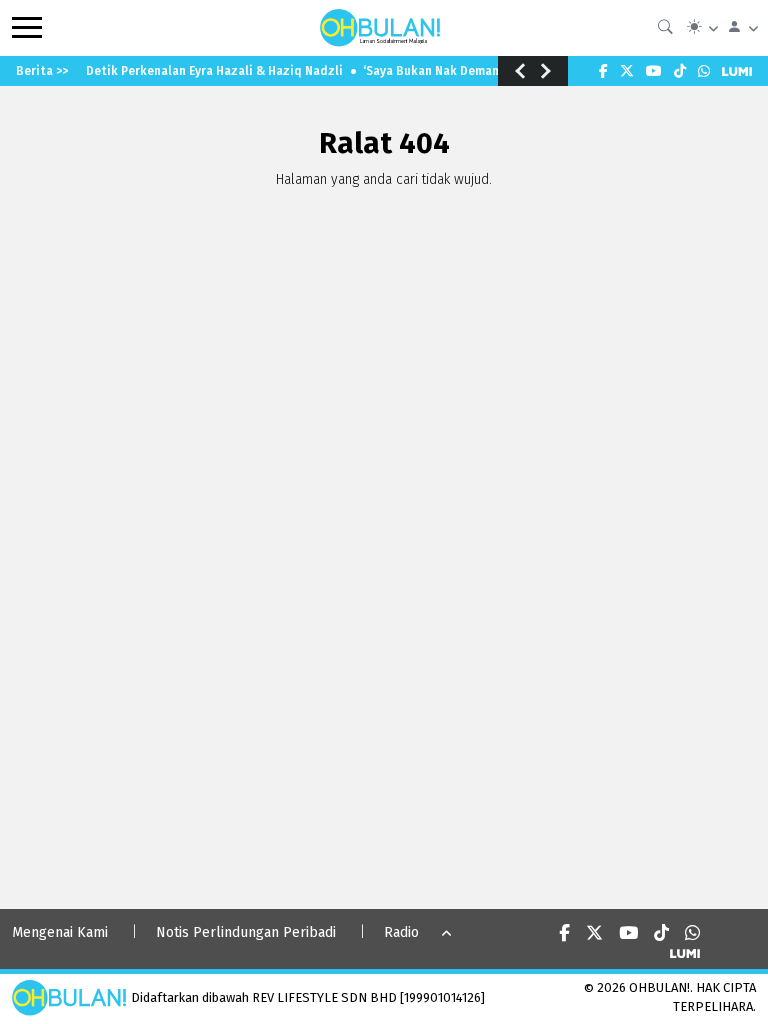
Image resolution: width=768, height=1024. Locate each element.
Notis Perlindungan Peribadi (246, 932)
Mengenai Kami (60, 932)
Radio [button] (401, 932)
